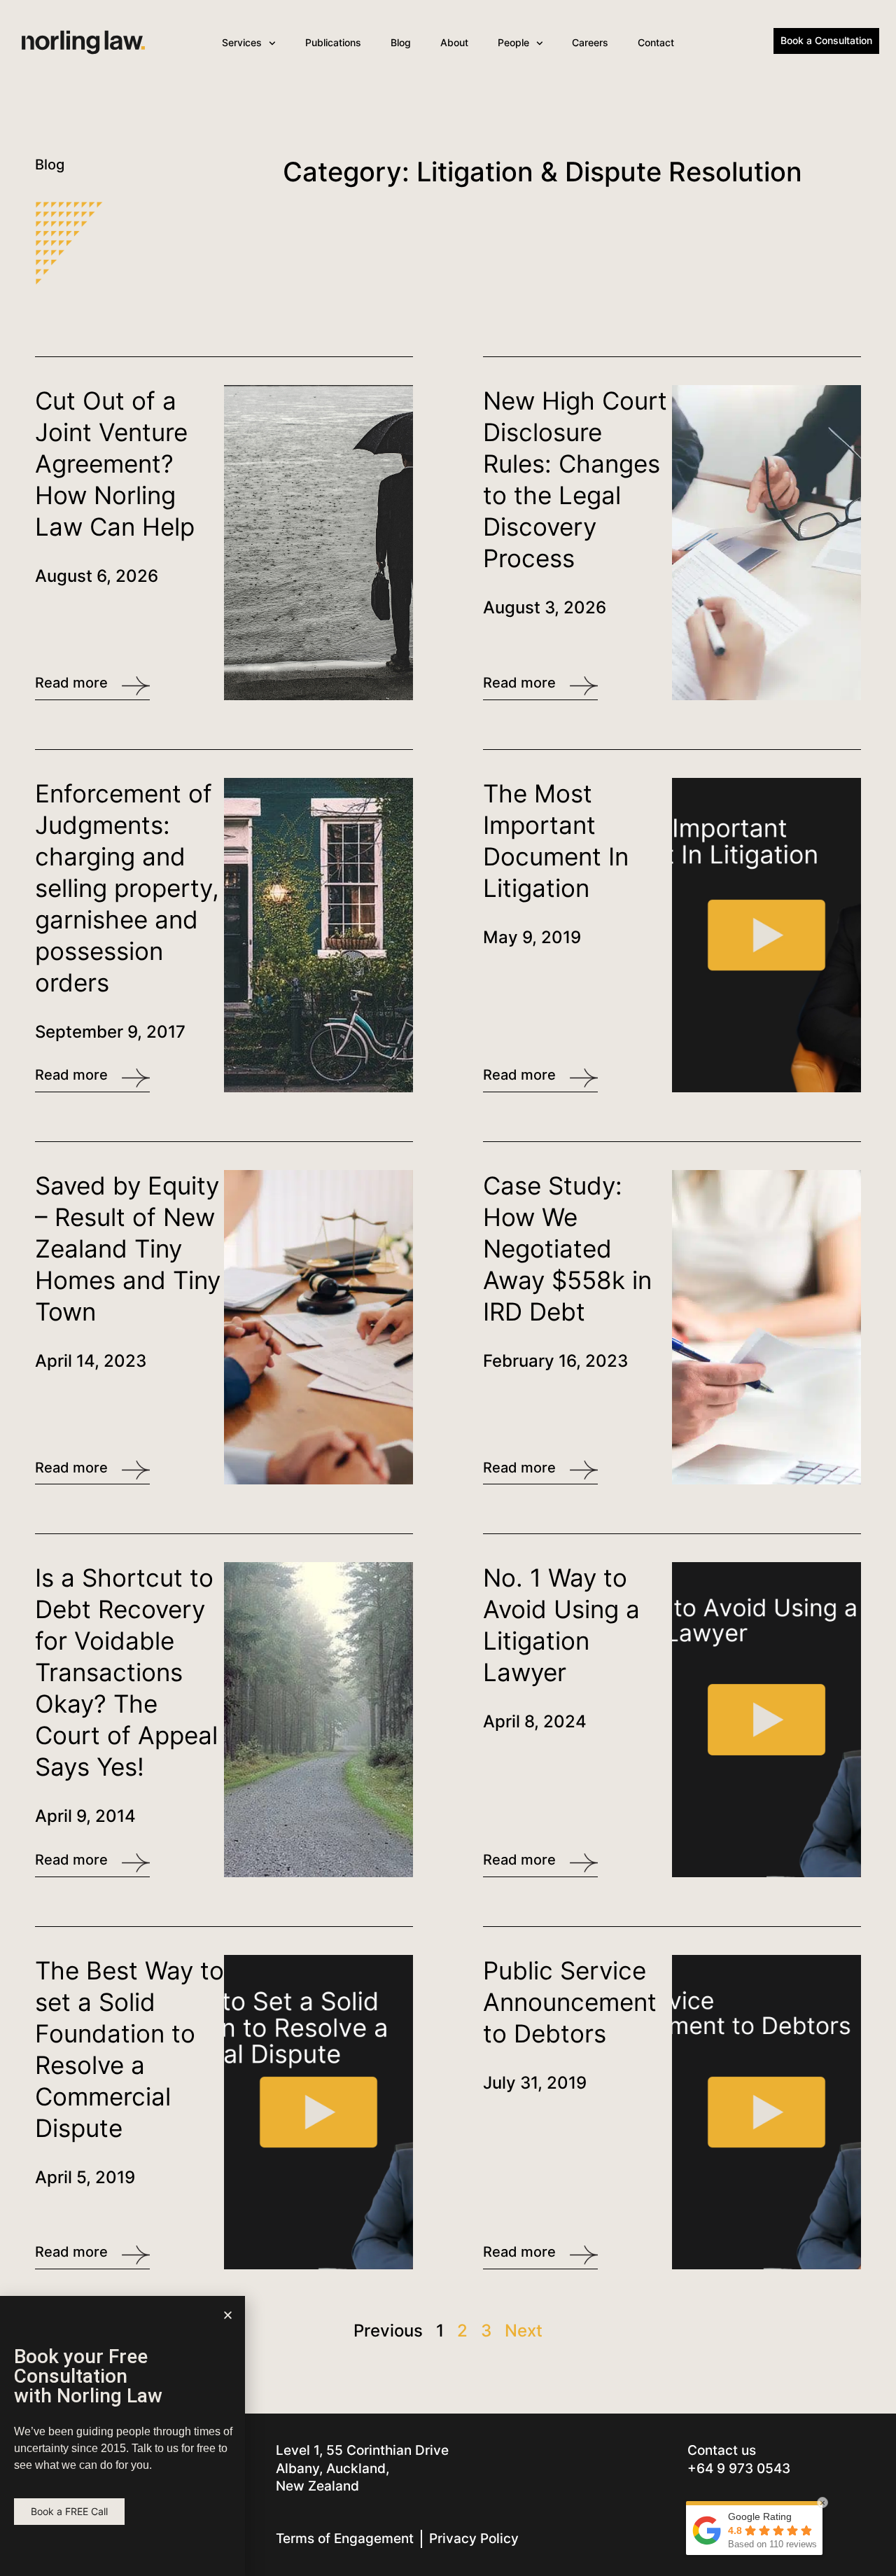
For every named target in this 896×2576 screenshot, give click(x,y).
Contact (656, 42)
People (513, 42)
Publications (333, 42)
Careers (590, 42)
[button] (228, 2315)
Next (524, 2331)
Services (242, 42)
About (454, 42)
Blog (401, 42)
